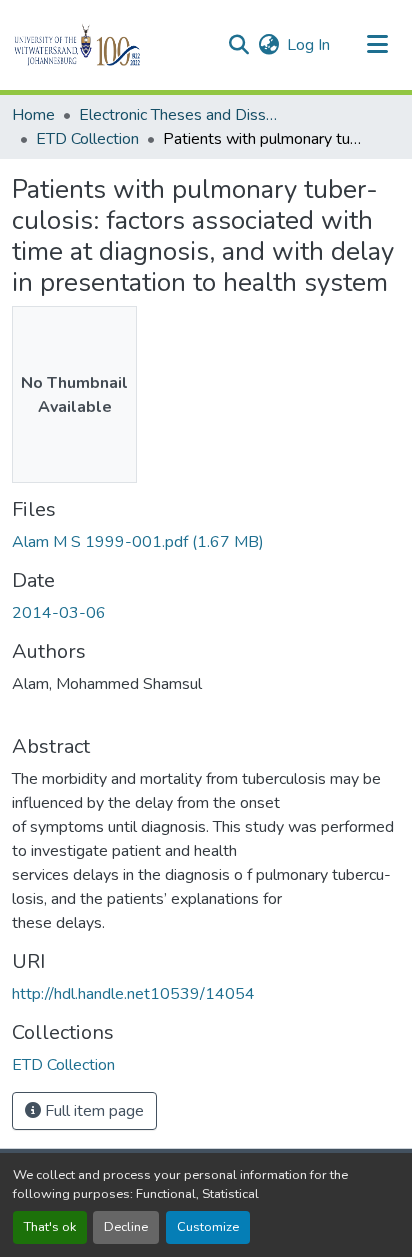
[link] (206, 542)
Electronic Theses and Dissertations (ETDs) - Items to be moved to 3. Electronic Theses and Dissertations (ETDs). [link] (179, 115)
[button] (111, 45)
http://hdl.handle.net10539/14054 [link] (133, 994)
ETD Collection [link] (87, 139)
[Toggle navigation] (378, 45)
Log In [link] (308, 45)
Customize (208, 1227)
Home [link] (33, 115)
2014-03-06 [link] (59, 613)
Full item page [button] (92, 1111)
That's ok (50, 1227)
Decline (126, 1227)
